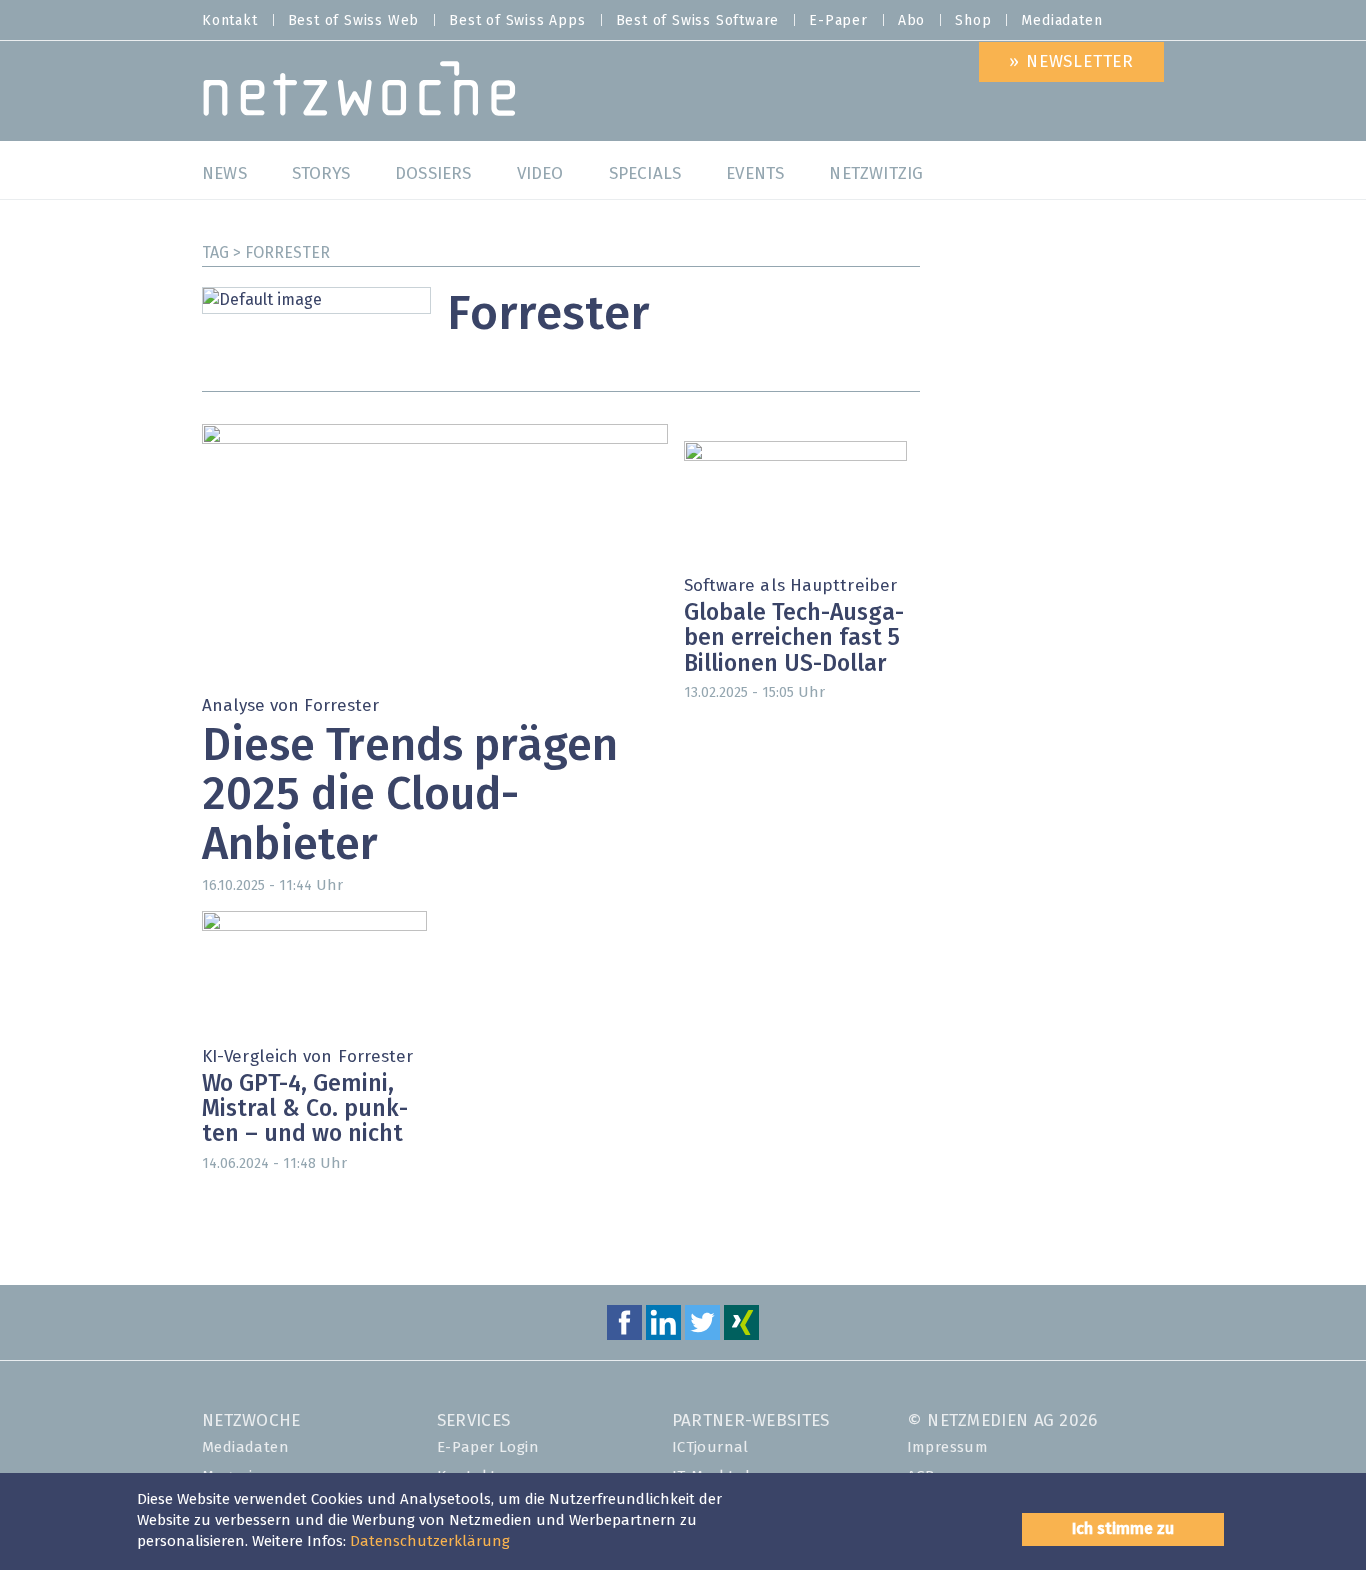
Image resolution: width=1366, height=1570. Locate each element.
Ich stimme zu (1123, 1529)
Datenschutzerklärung (430, 1541)
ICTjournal (710, 1447)
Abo (911, 21)
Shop (973, 21)
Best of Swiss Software (698, 21)
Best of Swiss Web (354, 21)
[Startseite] (359, 93)
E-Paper (838, 21)
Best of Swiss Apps (517, 21)
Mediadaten (1061, 21)
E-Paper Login (488, 1447)
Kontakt (230, 21)
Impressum (948, 1447)
